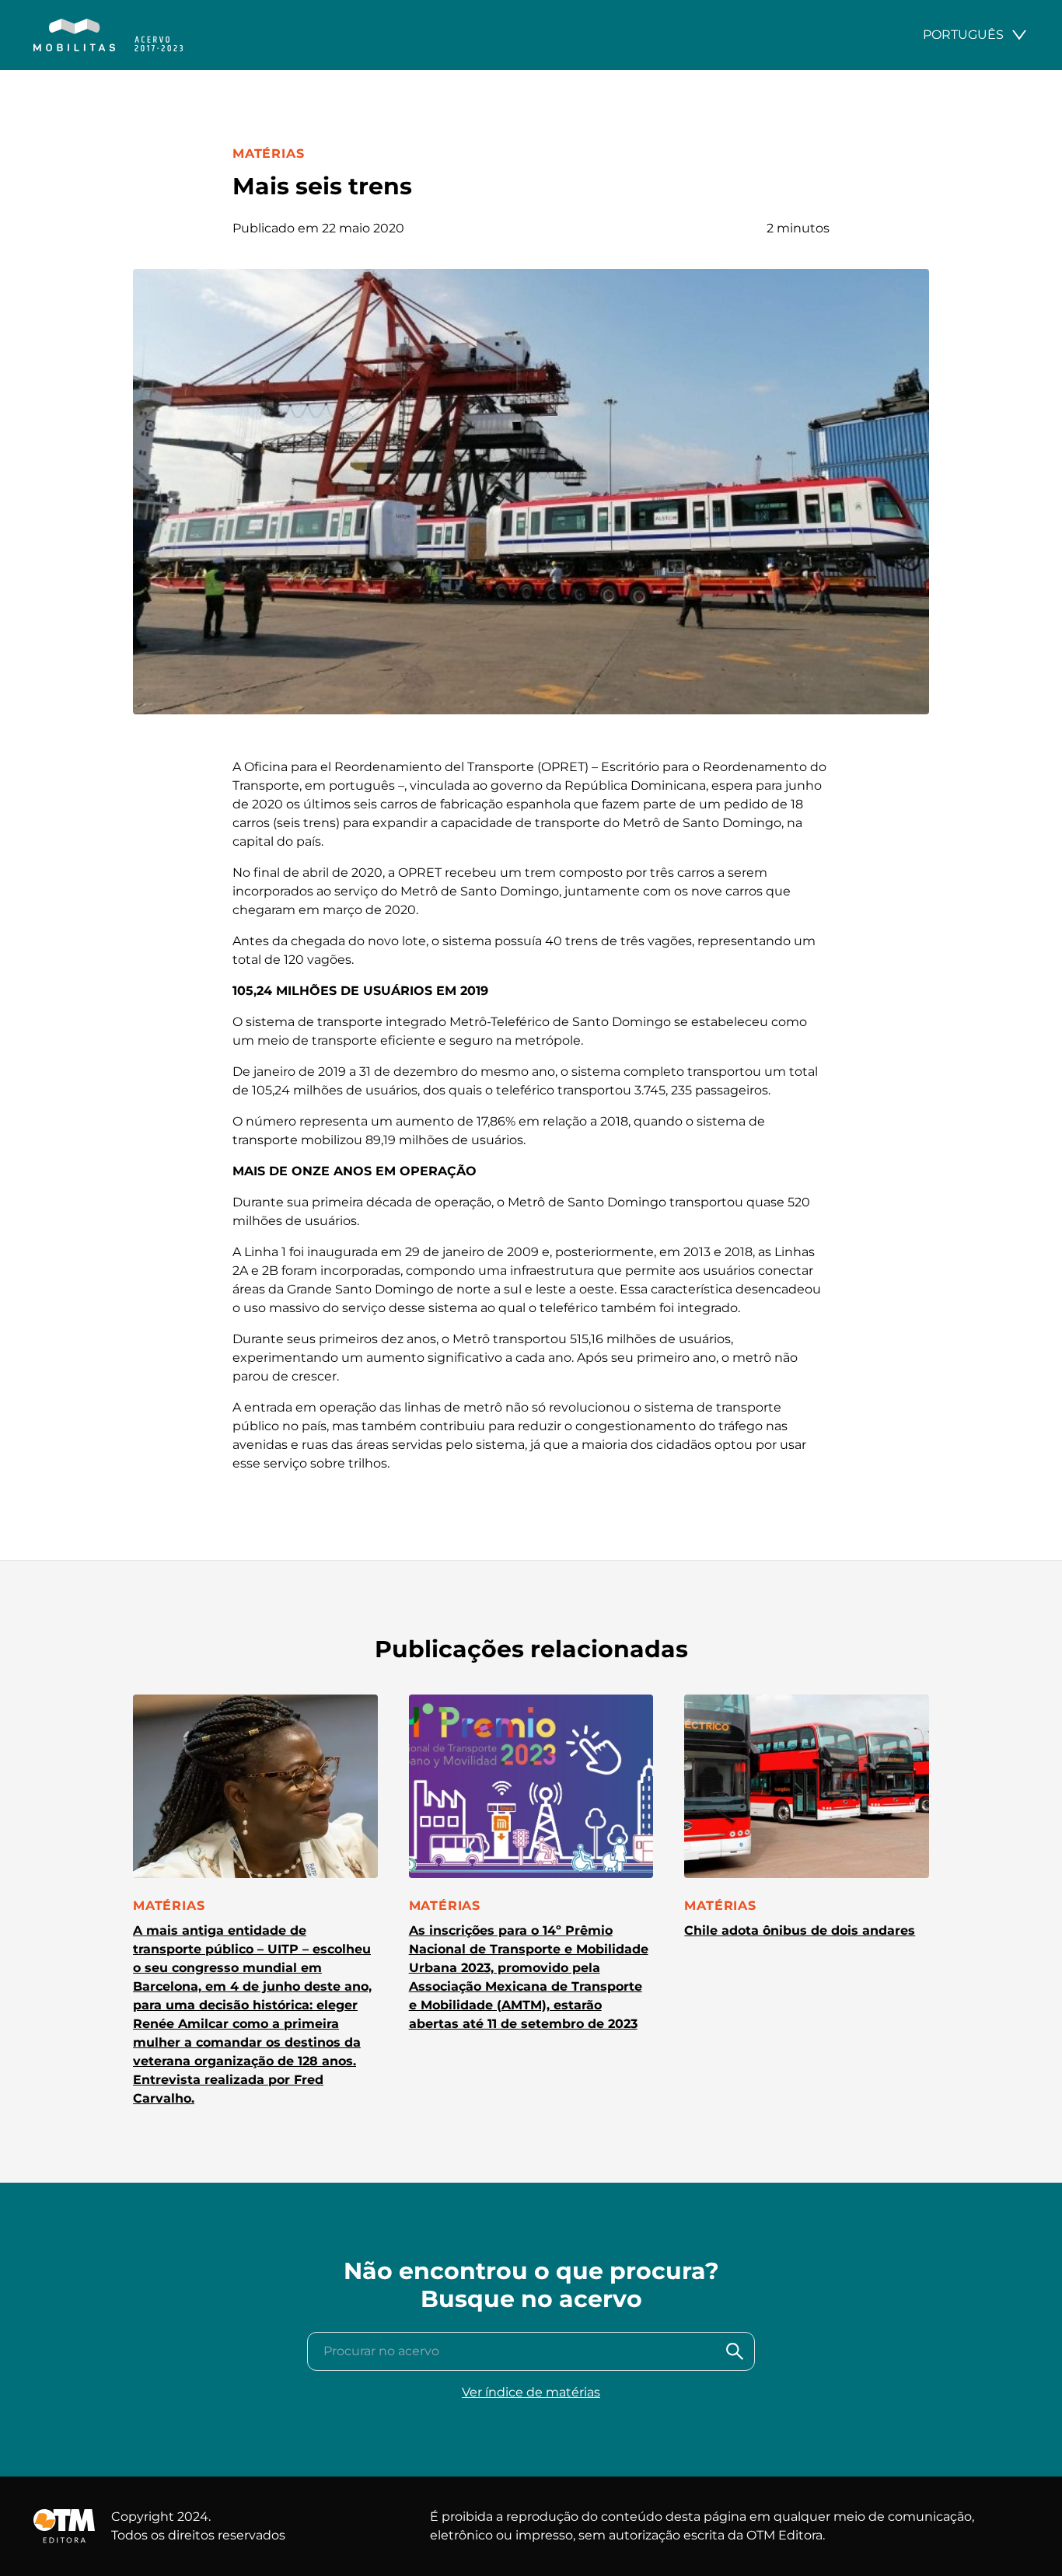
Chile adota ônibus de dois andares (800, 1930)
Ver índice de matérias (531, 2392)
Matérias (268, 154)
